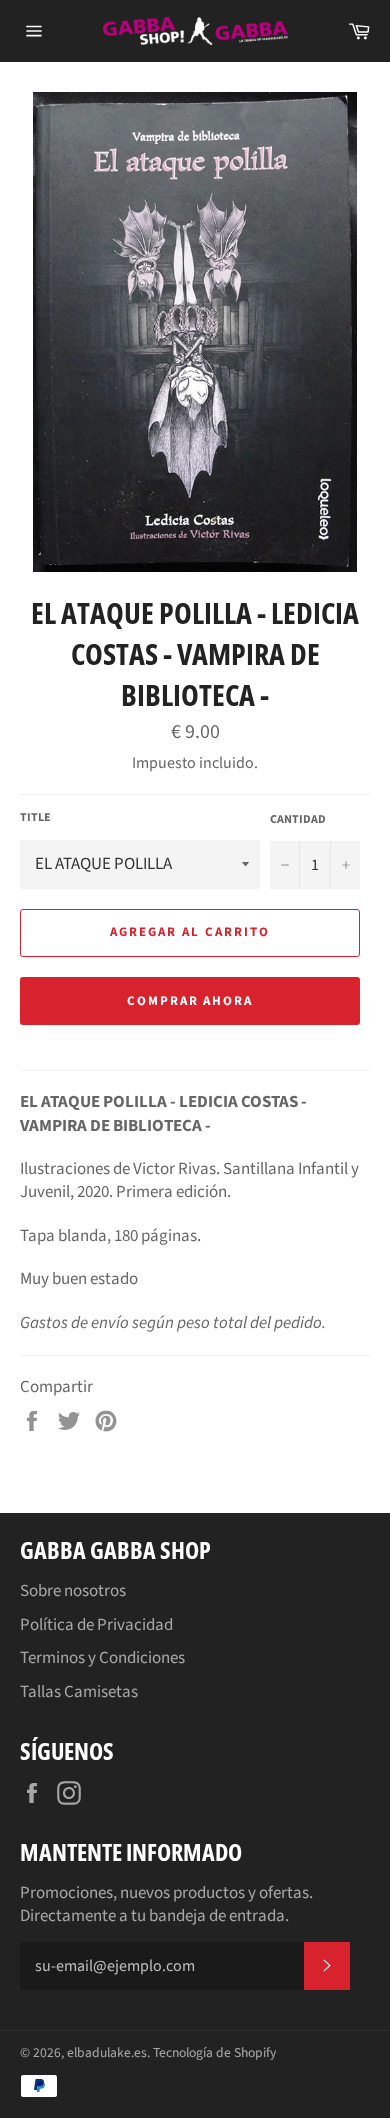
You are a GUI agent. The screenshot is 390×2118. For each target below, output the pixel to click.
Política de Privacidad (96, 1625)
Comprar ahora (190, 1001)
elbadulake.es (107, 2052)
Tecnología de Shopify (214, 2052)
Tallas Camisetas (79, 1692)
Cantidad (298, 820)
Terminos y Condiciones (102, 1658)
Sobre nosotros (73, 1591)
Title (35, 818)
